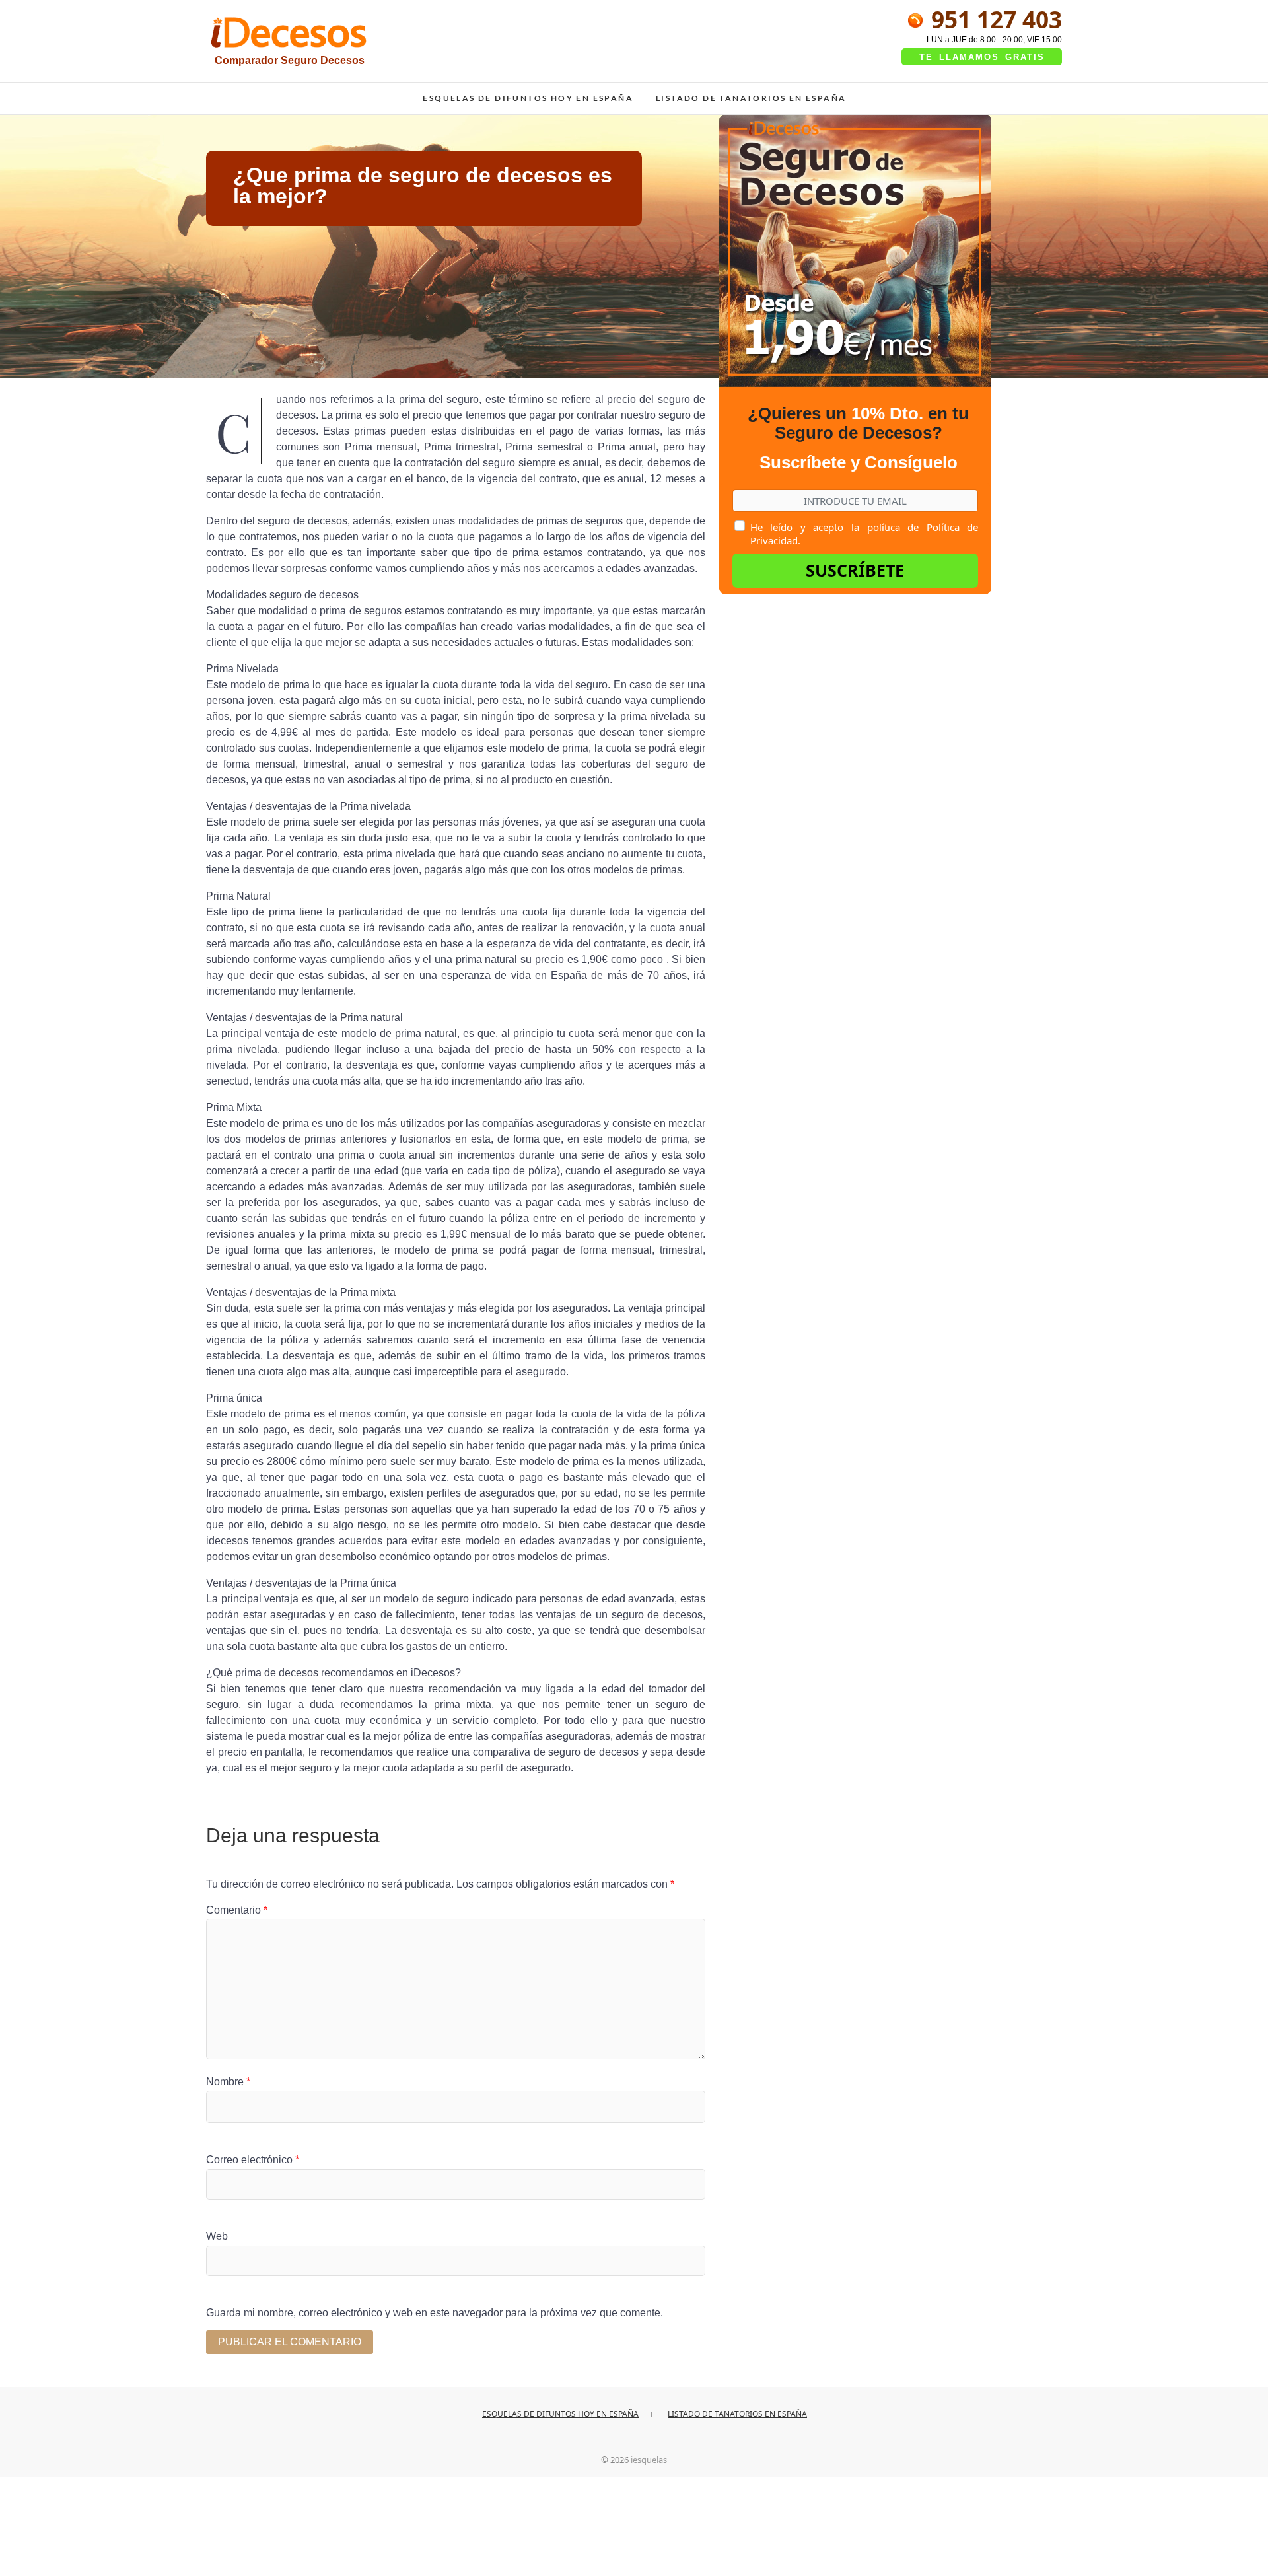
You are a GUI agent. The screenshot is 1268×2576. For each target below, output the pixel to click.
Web (217, 2236)
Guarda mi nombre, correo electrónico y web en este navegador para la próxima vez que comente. (435, 2313)
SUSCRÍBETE (855, 570)
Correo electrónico (253, 2160)
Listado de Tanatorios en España (751, 98)
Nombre (228, 2082)
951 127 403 (994, 19)
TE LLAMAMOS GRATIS (982, 57)
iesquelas (649, 2460)
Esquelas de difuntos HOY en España (528, 98)
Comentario (237, 1910)
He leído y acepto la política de (864, 534)
